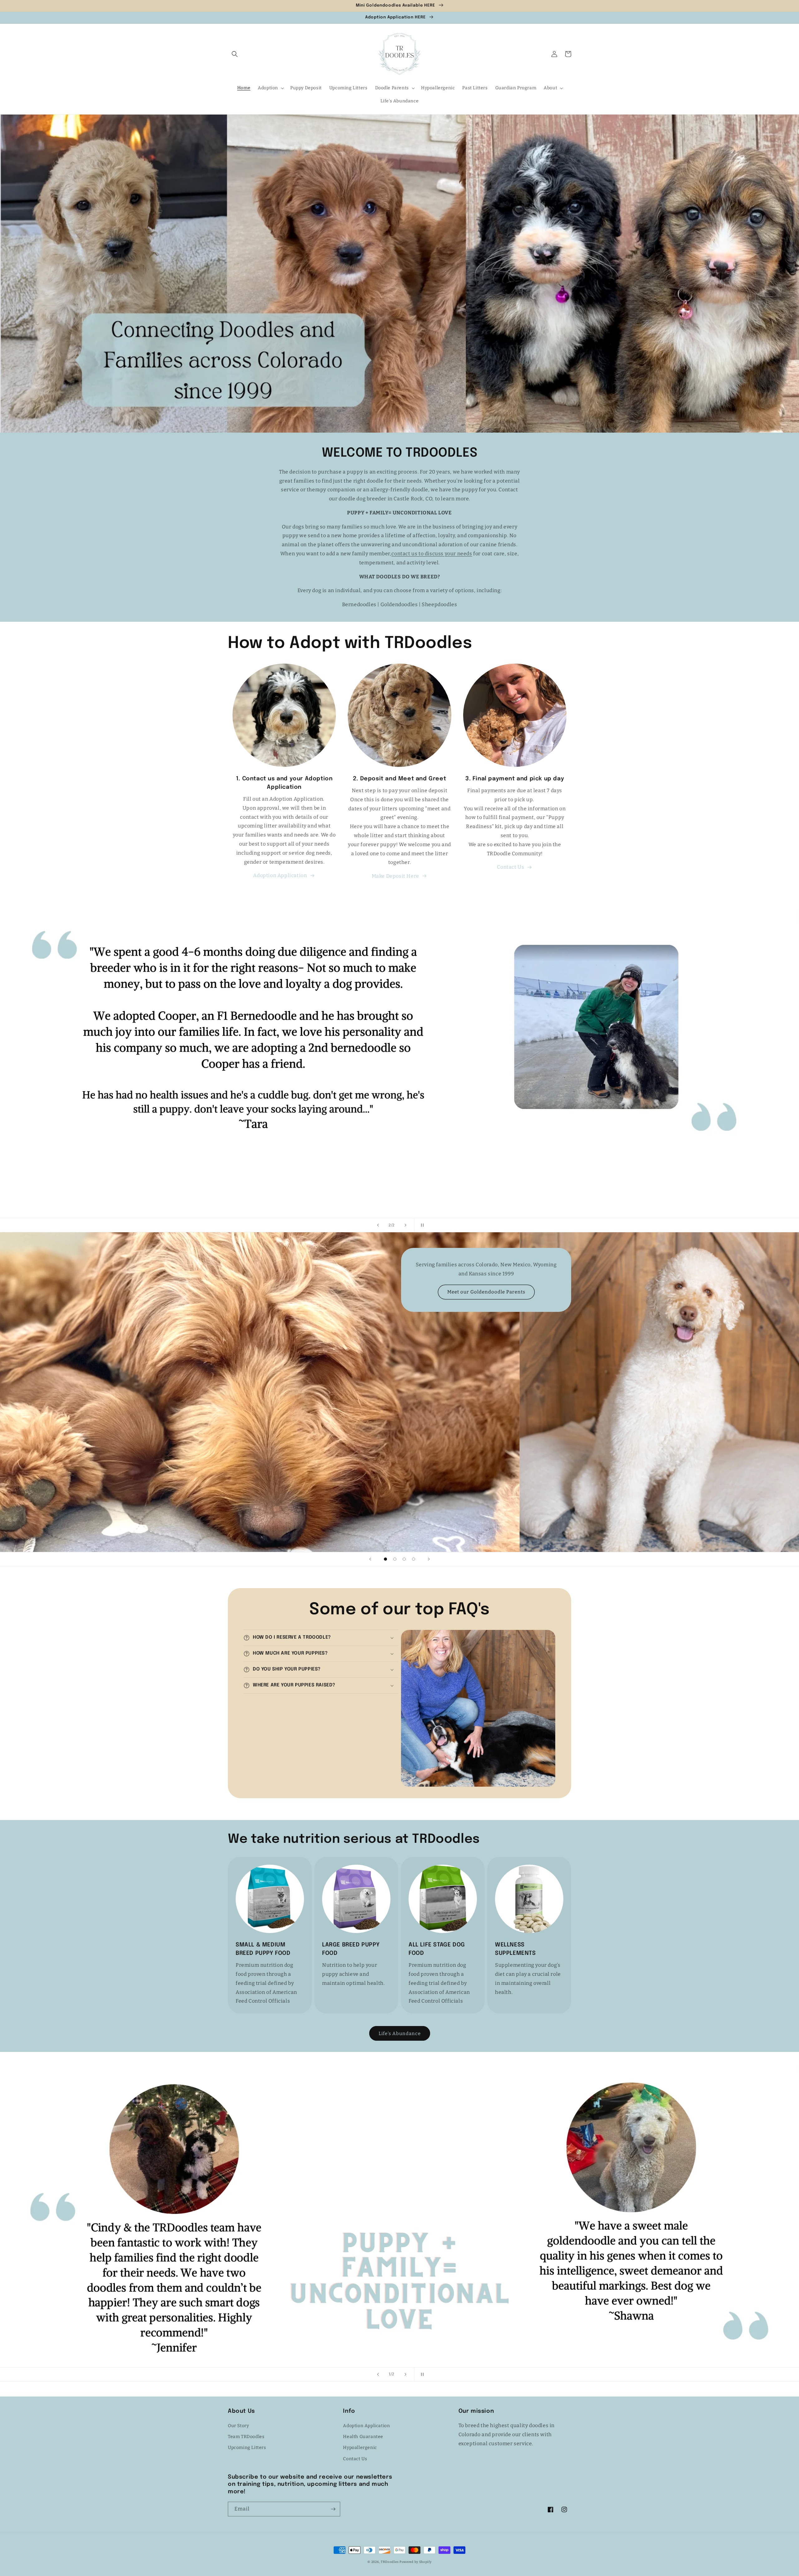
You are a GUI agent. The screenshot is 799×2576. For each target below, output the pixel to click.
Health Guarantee (363, 2437)
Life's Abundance (400, 2034)
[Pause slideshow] (421, 1225)
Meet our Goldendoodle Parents (486, 1292)
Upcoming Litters (247, 2448)
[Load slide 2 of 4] (395, 1559)
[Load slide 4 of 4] (414, 1559)
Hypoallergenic (360, 2448)
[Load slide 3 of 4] (404, 1559)
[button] (235, 54)
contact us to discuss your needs (432, 554)
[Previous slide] (378, 1225)
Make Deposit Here (395, 876)
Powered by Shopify (416, 2562)
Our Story (238, 2426)
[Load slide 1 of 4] (385, 1559)
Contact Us (510, 867)
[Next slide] (405, 1225)
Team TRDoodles (246, 2437)
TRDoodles (390, 2562)
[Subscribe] (333, 2509)
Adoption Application (280, 875)
